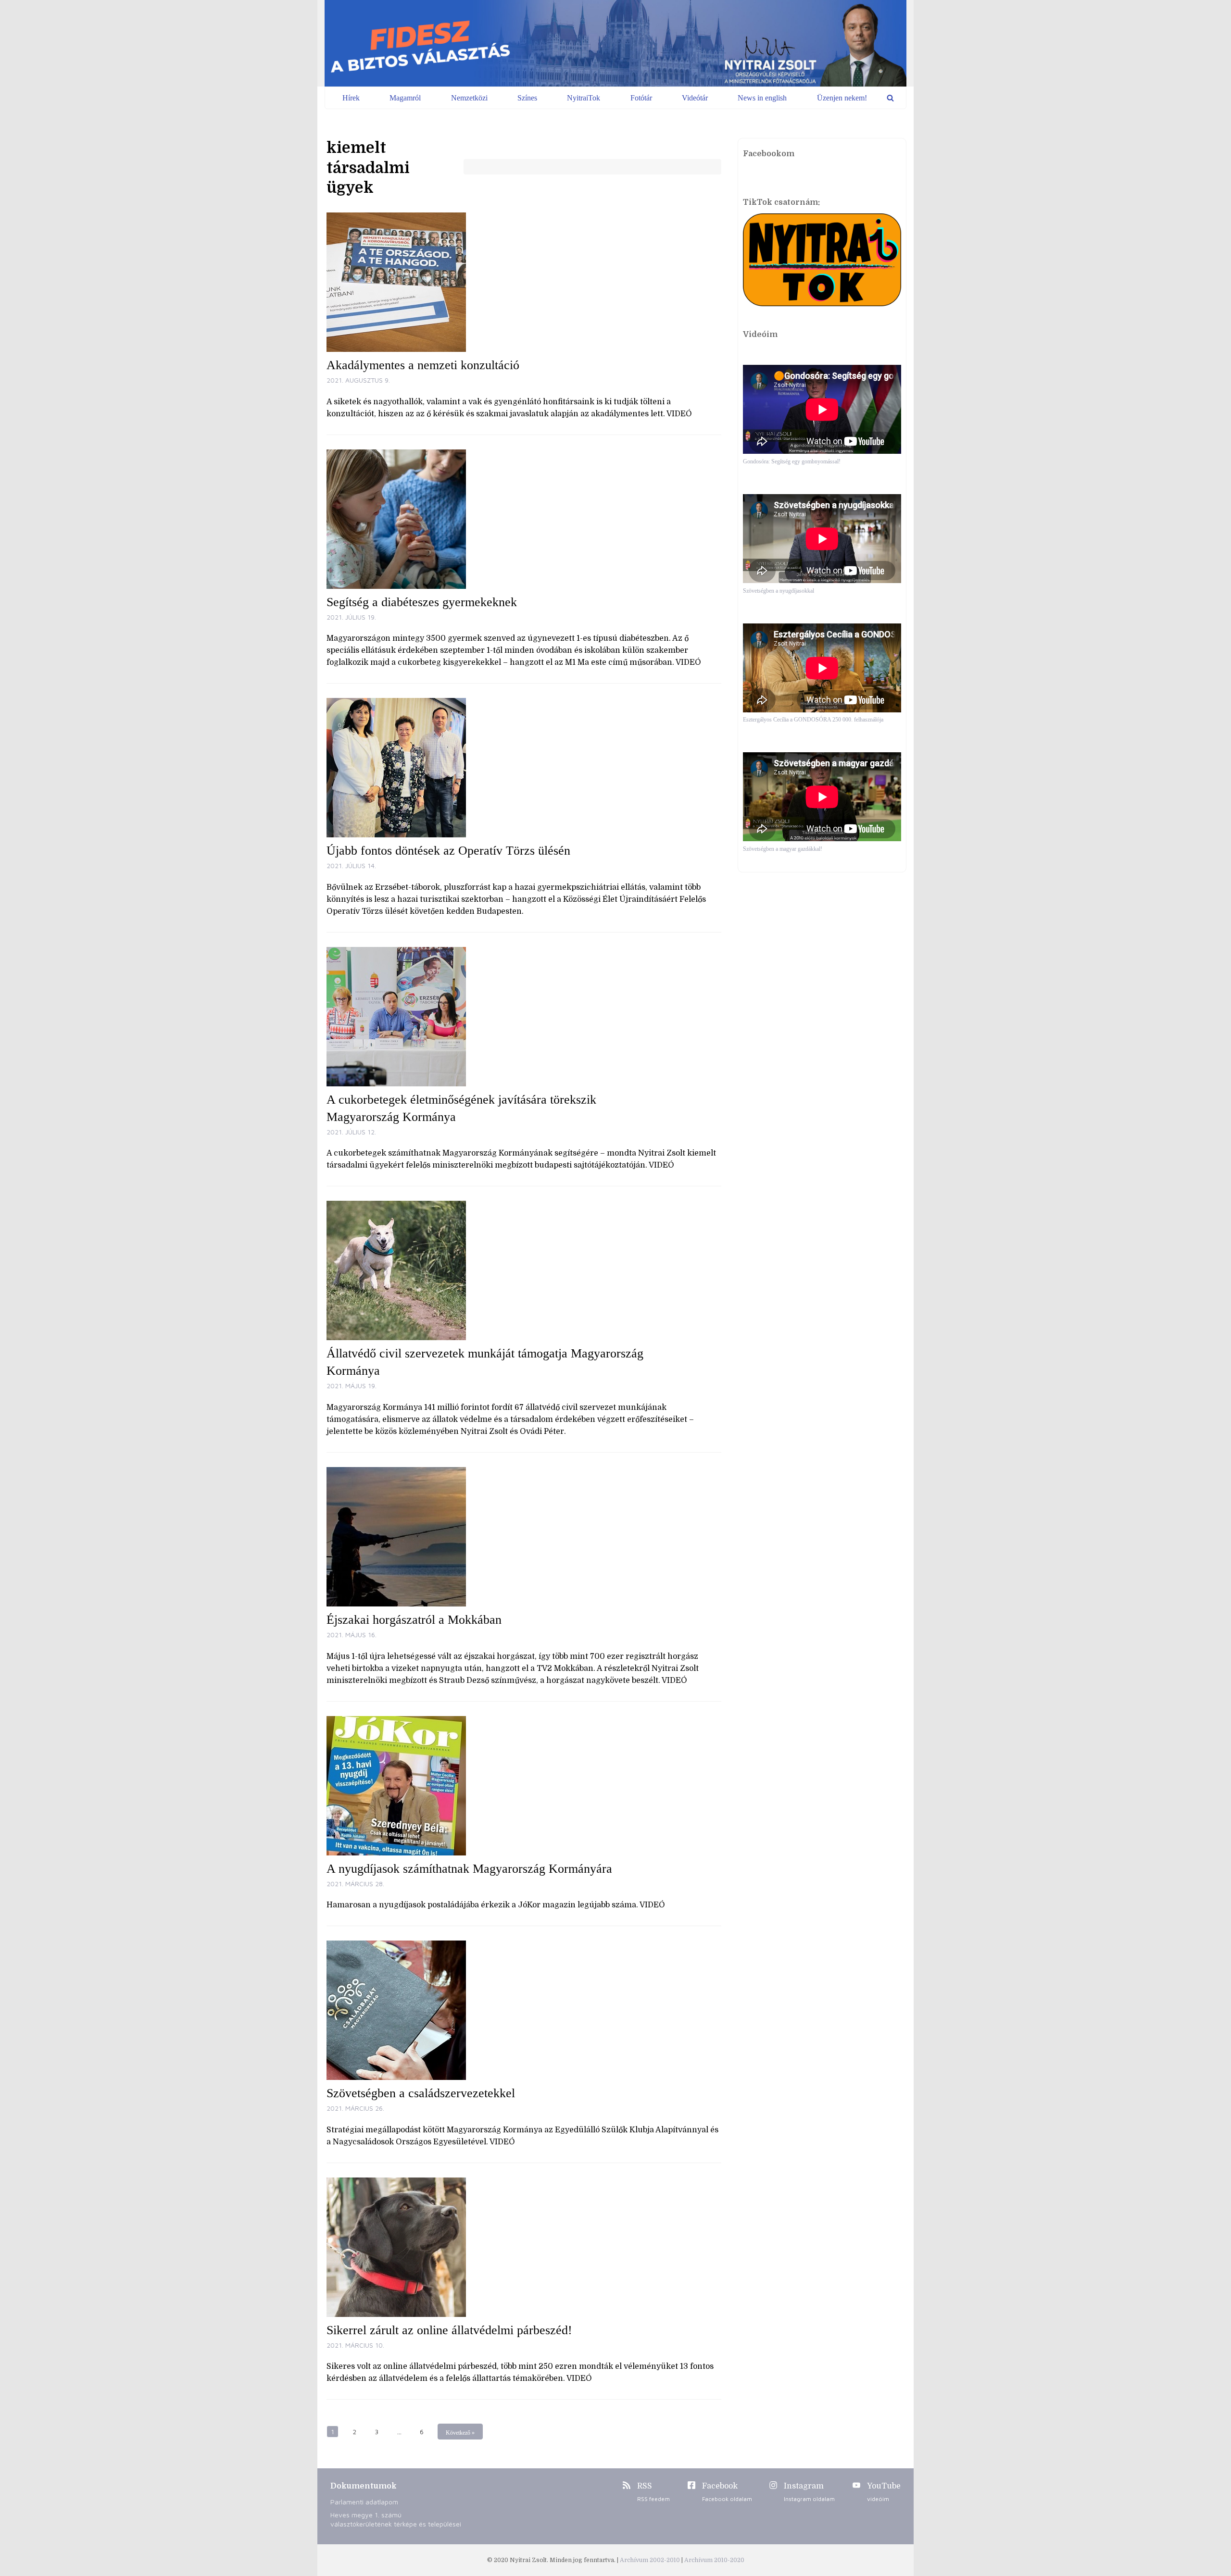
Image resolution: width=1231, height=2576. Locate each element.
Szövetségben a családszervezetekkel (421, 2093)
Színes (527, 98)
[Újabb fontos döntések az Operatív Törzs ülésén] (524, 768)
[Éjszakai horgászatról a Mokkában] (524, 1537)
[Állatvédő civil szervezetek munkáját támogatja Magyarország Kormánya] (524, 1270)
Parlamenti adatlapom (364, 2502)
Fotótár (641, 98)
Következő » (460, 2433)
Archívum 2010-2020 (714, 2560)
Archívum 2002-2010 (651, 2560)
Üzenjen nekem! (842, 98)
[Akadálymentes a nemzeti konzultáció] (524, 282)
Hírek (351, 98)
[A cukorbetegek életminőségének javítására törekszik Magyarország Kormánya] (524, 1017)
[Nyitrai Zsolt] (615, 43)
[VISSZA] (890, 98)
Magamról (405, 98)
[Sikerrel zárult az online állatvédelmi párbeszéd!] (524, 2247)
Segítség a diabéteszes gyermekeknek (422, 602)
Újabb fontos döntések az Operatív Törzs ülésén (448, 851)
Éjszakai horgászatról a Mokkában (414, 1620)
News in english (762, 98)
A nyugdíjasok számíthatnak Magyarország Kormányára (469, 1869)
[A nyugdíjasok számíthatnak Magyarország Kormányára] (524, 1786)
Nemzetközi (469, 98)
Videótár (695, 98)
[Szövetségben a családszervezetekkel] (524, 2010)
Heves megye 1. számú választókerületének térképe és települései (396, 2519)
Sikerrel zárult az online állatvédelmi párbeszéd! (449, 2330)
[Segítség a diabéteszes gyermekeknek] (524, 519)
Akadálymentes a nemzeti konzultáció (423, 365)
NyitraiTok (584, 98)
